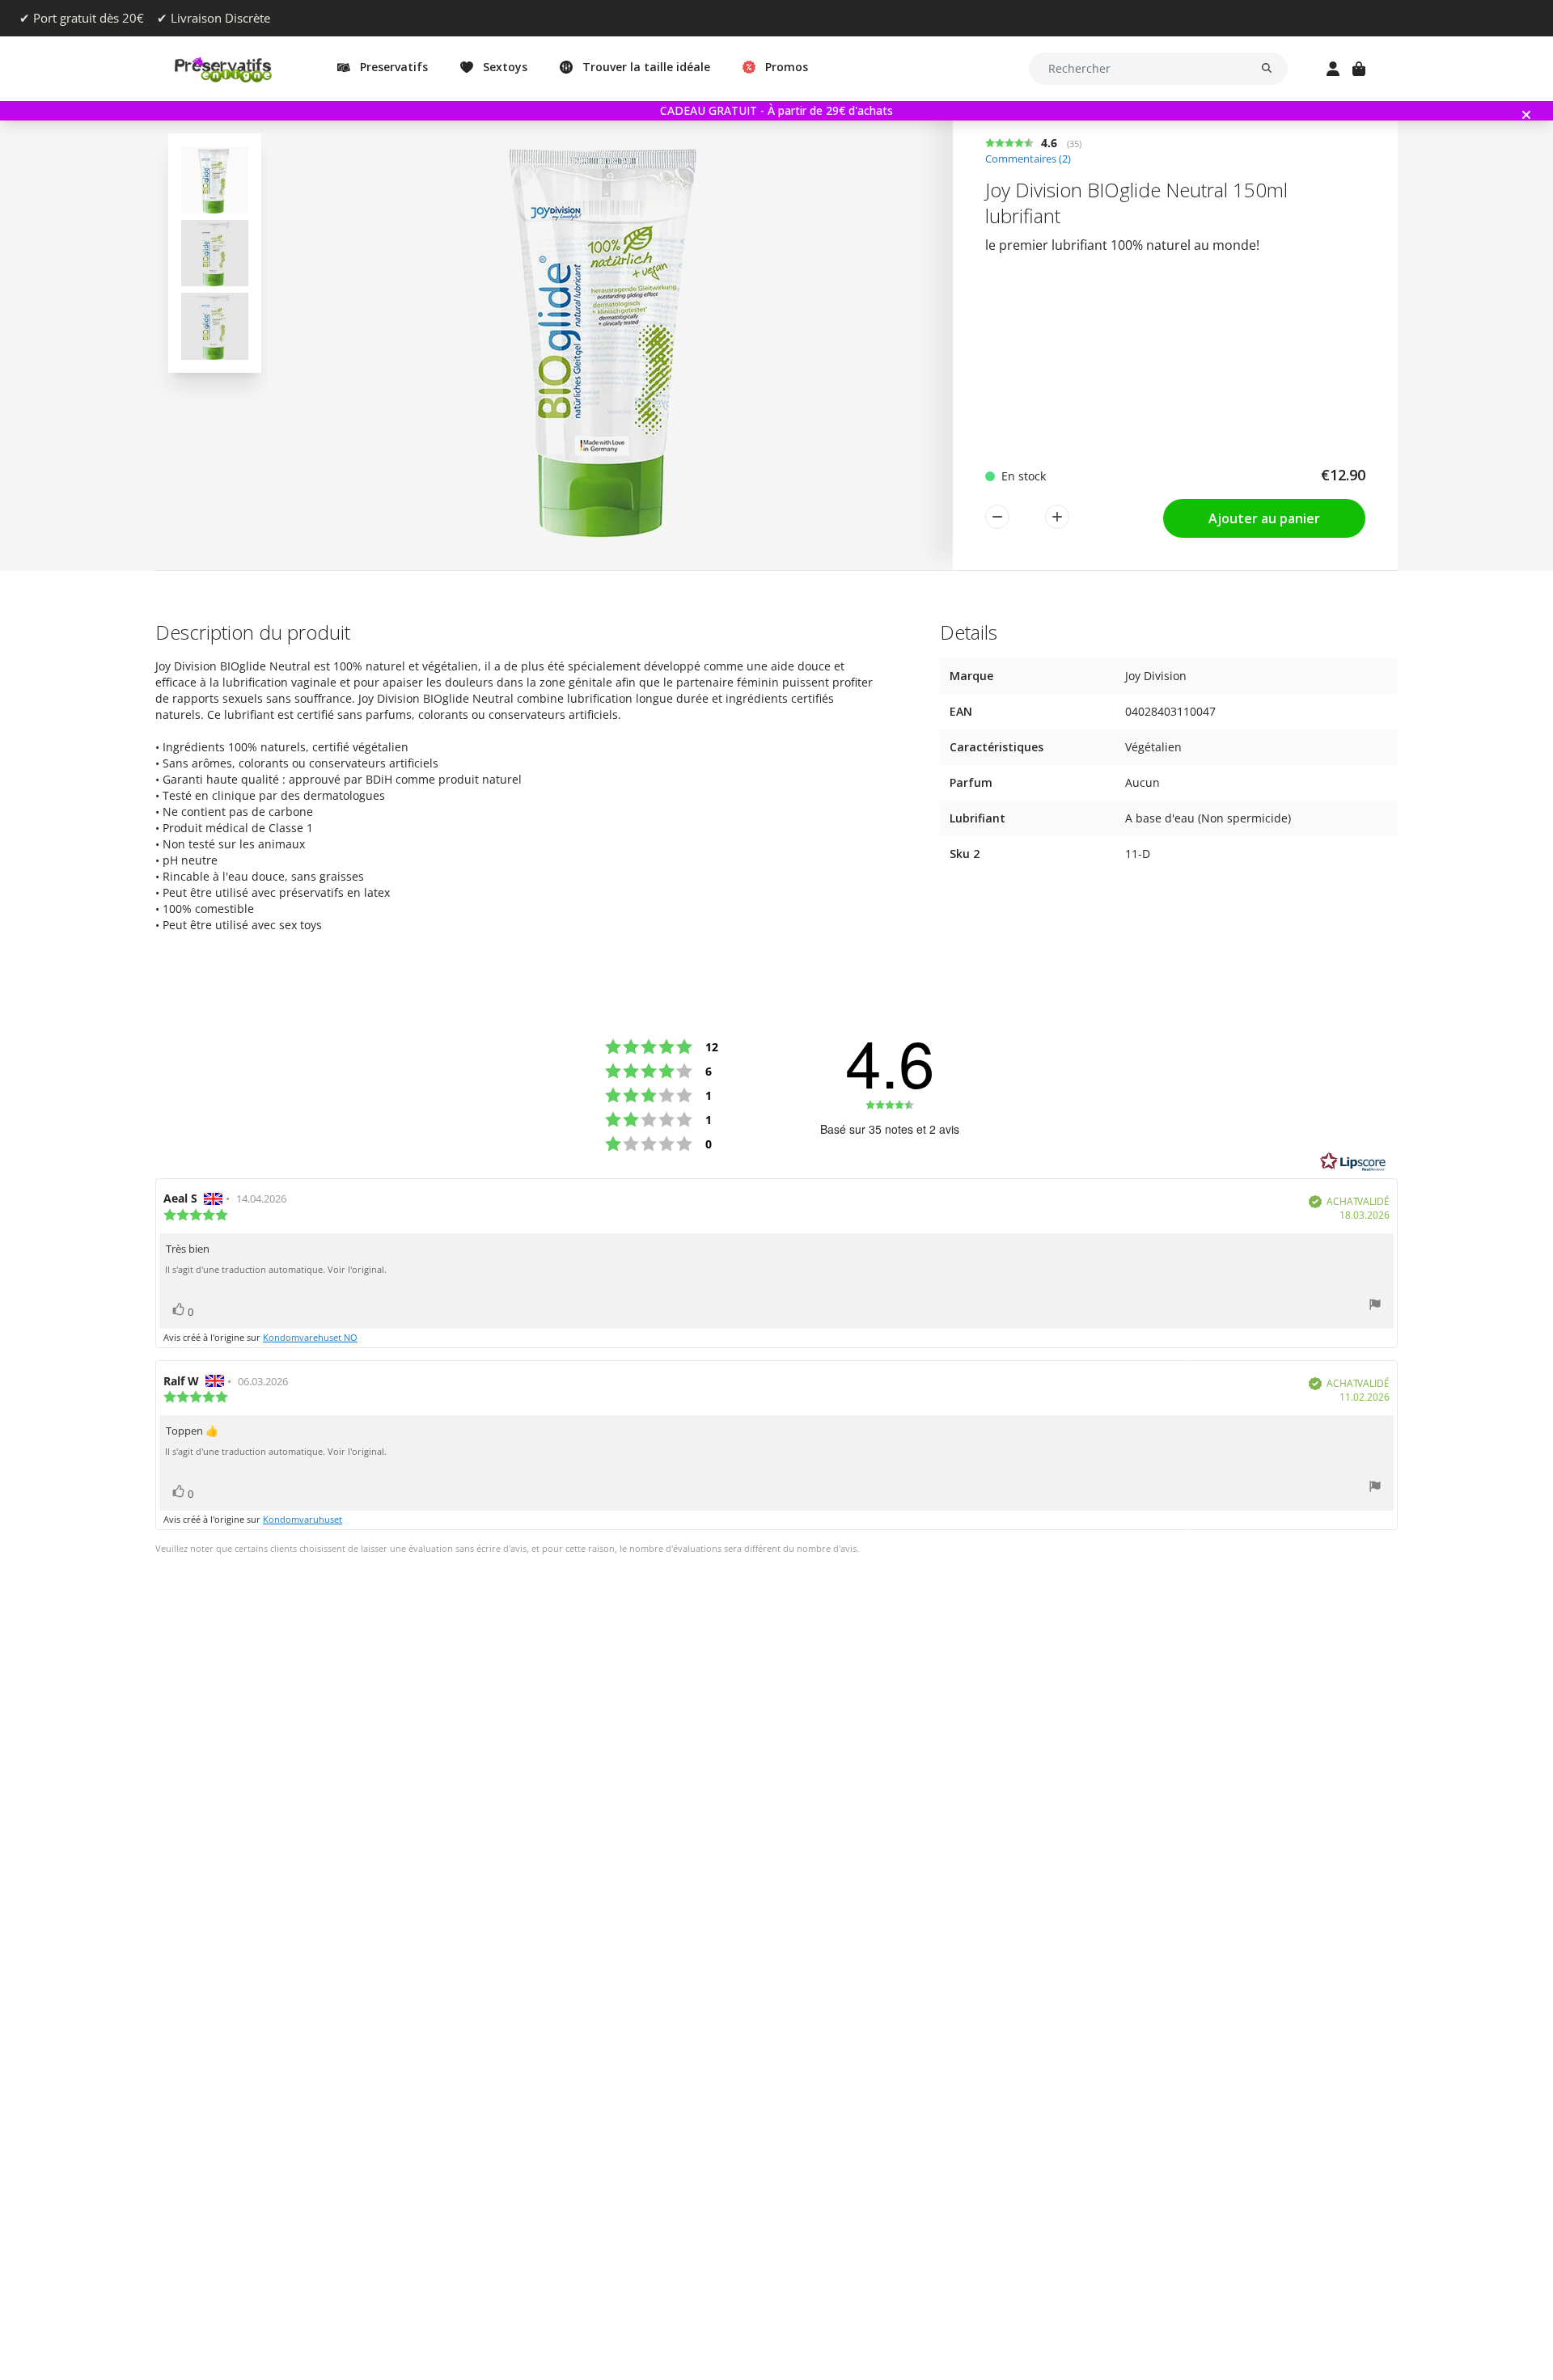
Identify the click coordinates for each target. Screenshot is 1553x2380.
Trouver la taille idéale (646, 67)
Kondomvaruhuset (303, 1519)
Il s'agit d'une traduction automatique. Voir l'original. (276, 1270)
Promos (787, 67)
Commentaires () (1028, 159)
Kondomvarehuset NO (310, 1337)
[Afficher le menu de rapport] (1375, 1306)
